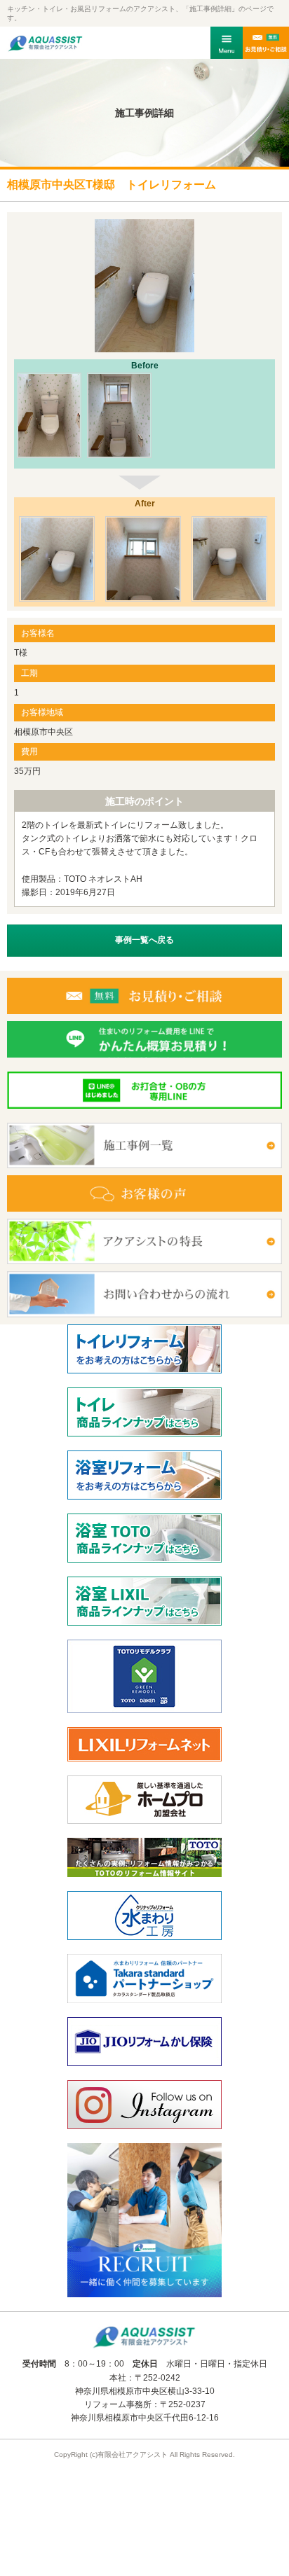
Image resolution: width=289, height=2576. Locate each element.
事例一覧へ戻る (144, 940)
